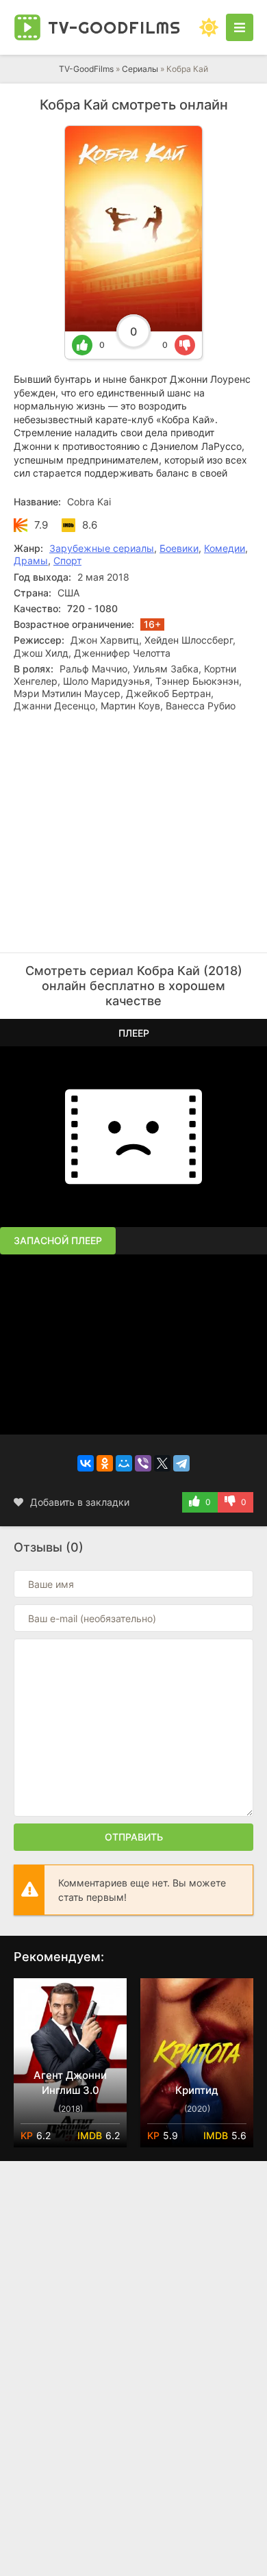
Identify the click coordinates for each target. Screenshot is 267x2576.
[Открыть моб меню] (240, 27)
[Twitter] (162, 1463)
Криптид (197, 2090)
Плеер (134, 1033)
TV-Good (114, 27)
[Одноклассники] (105, 1463)
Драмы (31, 560)
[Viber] (143, 1463)
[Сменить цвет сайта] (209, 27)
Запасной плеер (58, 1240)
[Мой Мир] (124, 1463)
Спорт (67, 560)
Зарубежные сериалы (102, 548)
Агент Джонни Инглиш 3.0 (70, 2083)
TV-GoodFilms (86, 69)
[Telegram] (181, 1463)
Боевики (179, 548)
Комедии (225, 548)
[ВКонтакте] (86, 1463)
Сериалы (140, 69)
